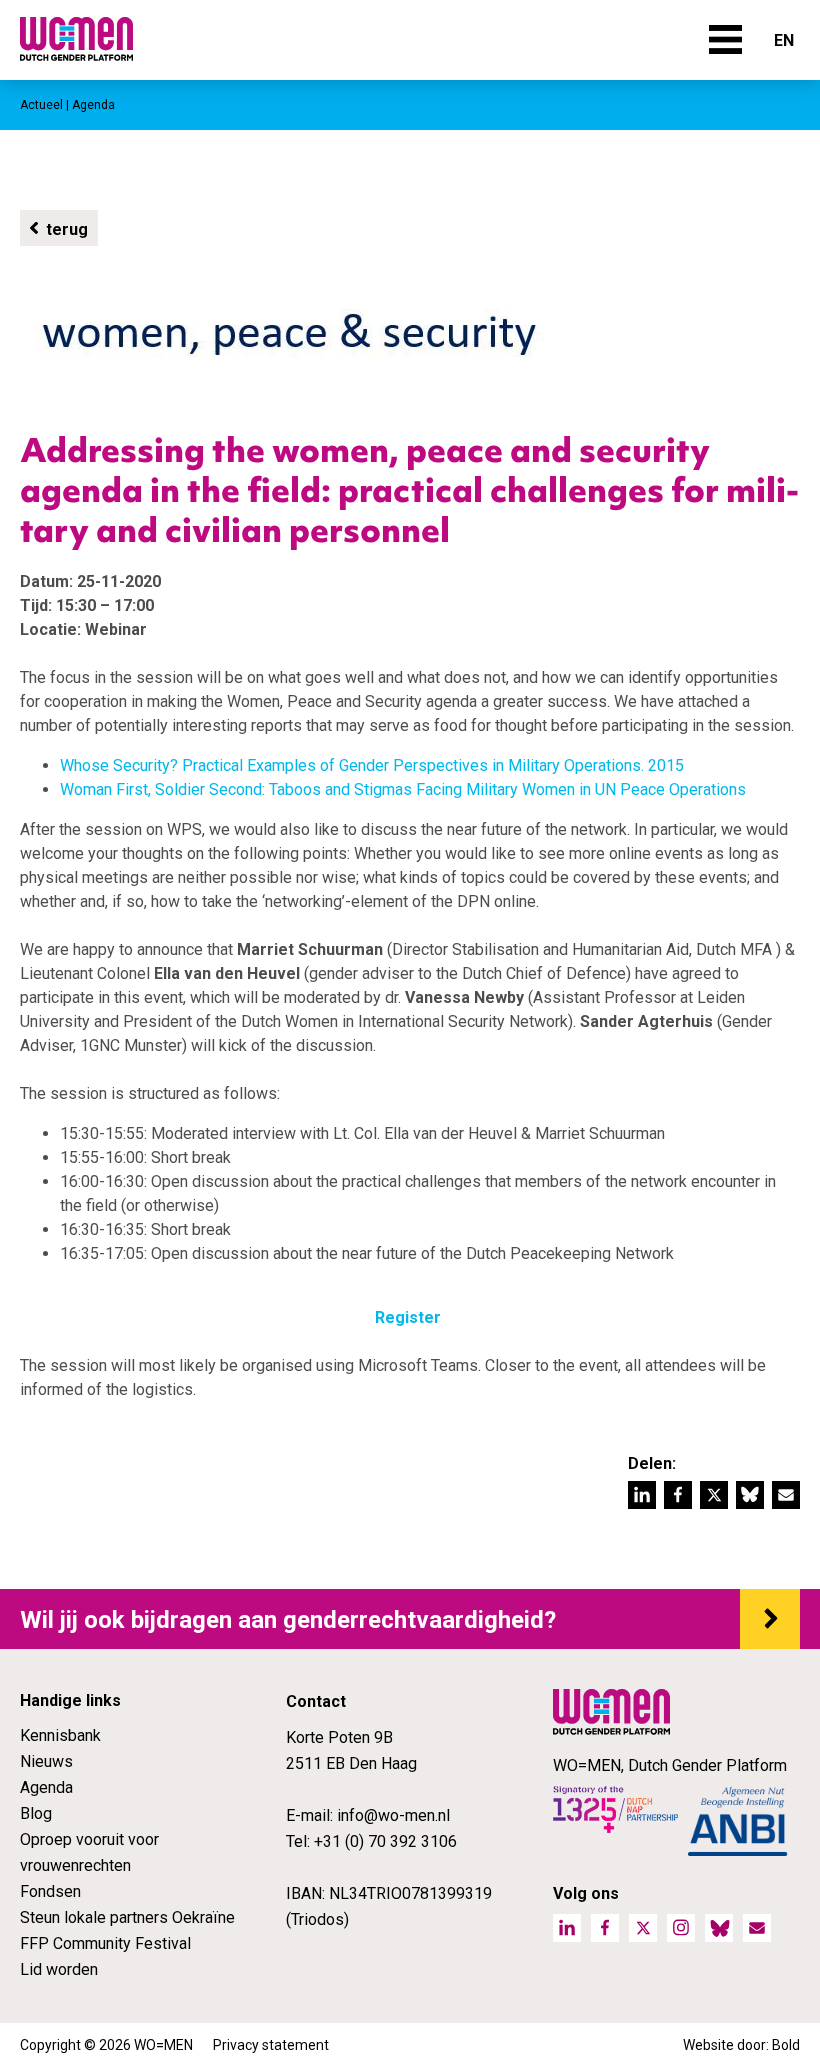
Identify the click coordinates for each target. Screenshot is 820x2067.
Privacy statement (271, 2045)
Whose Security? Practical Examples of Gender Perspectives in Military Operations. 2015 (372, 765)
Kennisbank (60, 1735)
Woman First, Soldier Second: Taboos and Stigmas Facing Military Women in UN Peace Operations (403, 789)
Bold (786, 2045)
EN (784, 40)
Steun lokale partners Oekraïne (127, 1917)
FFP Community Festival (105, 1943)
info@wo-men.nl (393, 1815)
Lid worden (59, 1969)
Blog (36, 1813)
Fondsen (50, 1891)
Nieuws (46, 1761)
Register (408, 1317)
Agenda (46, 1787)
